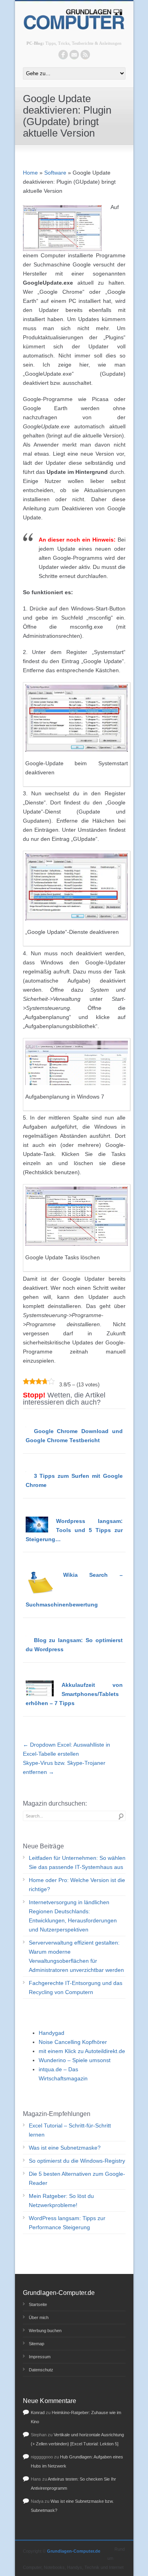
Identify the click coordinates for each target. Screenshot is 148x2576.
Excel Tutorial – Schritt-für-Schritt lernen (70, 2130)
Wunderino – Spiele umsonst (75, 2060)
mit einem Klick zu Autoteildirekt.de (82, 2051)
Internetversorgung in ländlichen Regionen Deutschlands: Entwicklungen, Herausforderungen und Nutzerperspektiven (73, 1916)
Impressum (40, 2357)
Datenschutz (41, 2370)
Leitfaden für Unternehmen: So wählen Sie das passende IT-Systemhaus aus (77, 1862)
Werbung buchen (45, 2331)
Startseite (38, 2304)
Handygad (52, 2033)
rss (85, 55)
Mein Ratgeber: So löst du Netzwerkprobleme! (61, 2201)
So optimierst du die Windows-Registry (77, 2161)
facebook (63, 55)
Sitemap (37, 2344)
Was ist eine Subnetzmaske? (65, 2148)
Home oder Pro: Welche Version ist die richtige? (77, 1885)
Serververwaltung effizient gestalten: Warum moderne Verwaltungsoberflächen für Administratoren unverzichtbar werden (76, 1956)
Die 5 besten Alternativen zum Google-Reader (77, 2178)
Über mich (39, 2317)
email (74, 55)
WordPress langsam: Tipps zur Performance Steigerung (67, 2223)
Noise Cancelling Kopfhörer (73, 2042)
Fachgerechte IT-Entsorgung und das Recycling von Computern (76, 1988)
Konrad (38, 2413)
